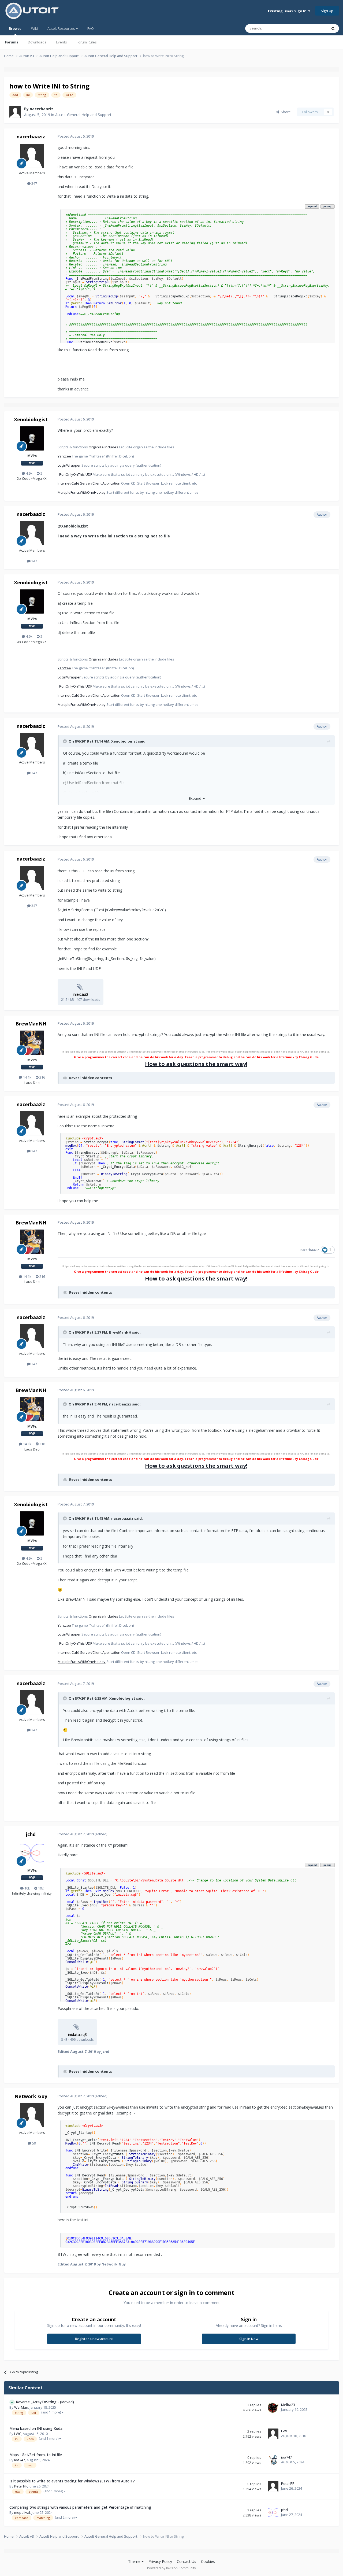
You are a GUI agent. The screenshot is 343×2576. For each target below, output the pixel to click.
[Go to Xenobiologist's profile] (32, 438)
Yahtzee (64, 456)
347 (34, 183)
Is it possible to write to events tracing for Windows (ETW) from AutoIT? (72, 2481)
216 (42, 1077)
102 (40, 1888)
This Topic (312, 28)
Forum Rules (87, 42)
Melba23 (288, 2405)
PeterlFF (21, 2486)
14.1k (27, 1077)
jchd (31, 1834)
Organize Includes (103, 447)
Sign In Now (249, 2339)
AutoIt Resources (62, 28)
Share (285, 112)
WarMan (21, 2407)
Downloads (37, 42)
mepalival (22, 2512)
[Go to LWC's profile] (273, 2434)
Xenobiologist (31, 419)
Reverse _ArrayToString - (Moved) (45, 2402)
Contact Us (187, 2561)
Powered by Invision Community (171, 2568)
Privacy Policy (160, 2561)
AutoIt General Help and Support (83, 115)
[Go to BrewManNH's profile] (32, 1043)
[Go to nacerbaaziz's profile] (15, 112)
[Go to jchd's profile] (32, 1853)
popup (327, 206)
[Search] (333, 28)
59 (34, 2143)
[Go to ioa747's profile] (273, 2460)
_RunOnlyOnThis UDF (75, 474)
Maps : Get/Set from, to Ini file (36, 2455)
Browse (15, 28)
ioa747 (20, 2460)
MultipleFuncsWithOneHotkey (82, 492)
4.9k (29, 473)
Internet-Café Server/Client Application (89, 483)
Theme (135, 2561)
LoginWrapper (70, 465)
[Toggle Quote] (65, 741)
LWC (18, 2434)
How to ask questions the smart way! (196, 1064)
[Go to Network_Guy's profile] (32, 2115)
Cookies (208, 2561)
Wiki (34, 28)
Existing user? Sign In (288, 11)
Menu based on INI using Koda (36, 2428)
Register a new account (94, 2339)
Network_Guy (31, 2096)
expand (312, 206)
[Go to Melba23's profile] (273, 2408)
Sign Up (327, 11)
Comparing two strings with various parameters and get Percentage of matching (80, 2507)
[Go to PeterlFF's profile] (273, 2486)
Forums (12, 42)
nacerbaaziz (42, 109)
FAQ (91, 28)
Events (61, 42)
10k (27, 1888)
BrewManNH (31, 1024)
